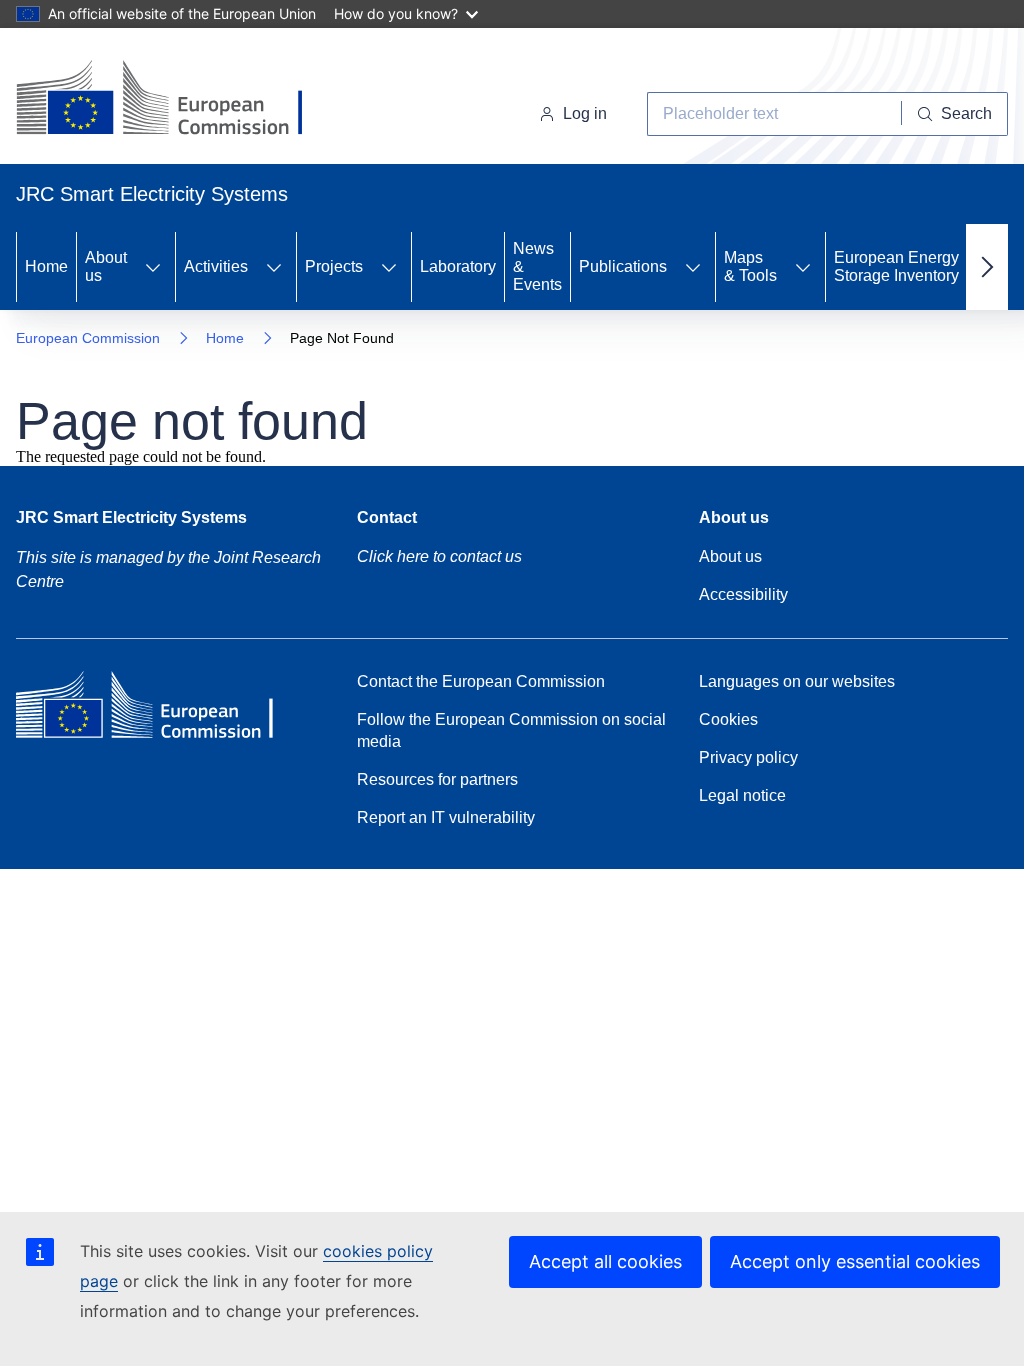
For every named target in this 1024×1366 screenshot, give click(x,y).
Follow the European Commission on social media (511, 730)
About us (106, 266)
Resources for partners (437, 779)
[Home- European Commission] (177, 100)
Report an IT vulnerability (446, 817)
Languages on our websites (797, 681)
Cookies (728, 719)
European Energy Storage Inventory (896, 266)
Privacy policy (748, 757)
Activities (216, 266)
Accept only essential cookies (855, 1261)
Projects (334, 266)
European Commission (88, 338)
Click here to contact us (439, 556)
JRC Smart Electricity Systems (131, 517)
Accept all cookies (605, 1261)
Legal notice (742, 795)
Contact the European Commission (481, 681)
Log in (585, 113)
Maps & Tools (750, 266)
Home (46, 266)
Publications (623, 266)
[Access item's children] (153, 267)
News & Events (537, 266)
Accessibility (743, 594)
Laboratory (458, 266)
